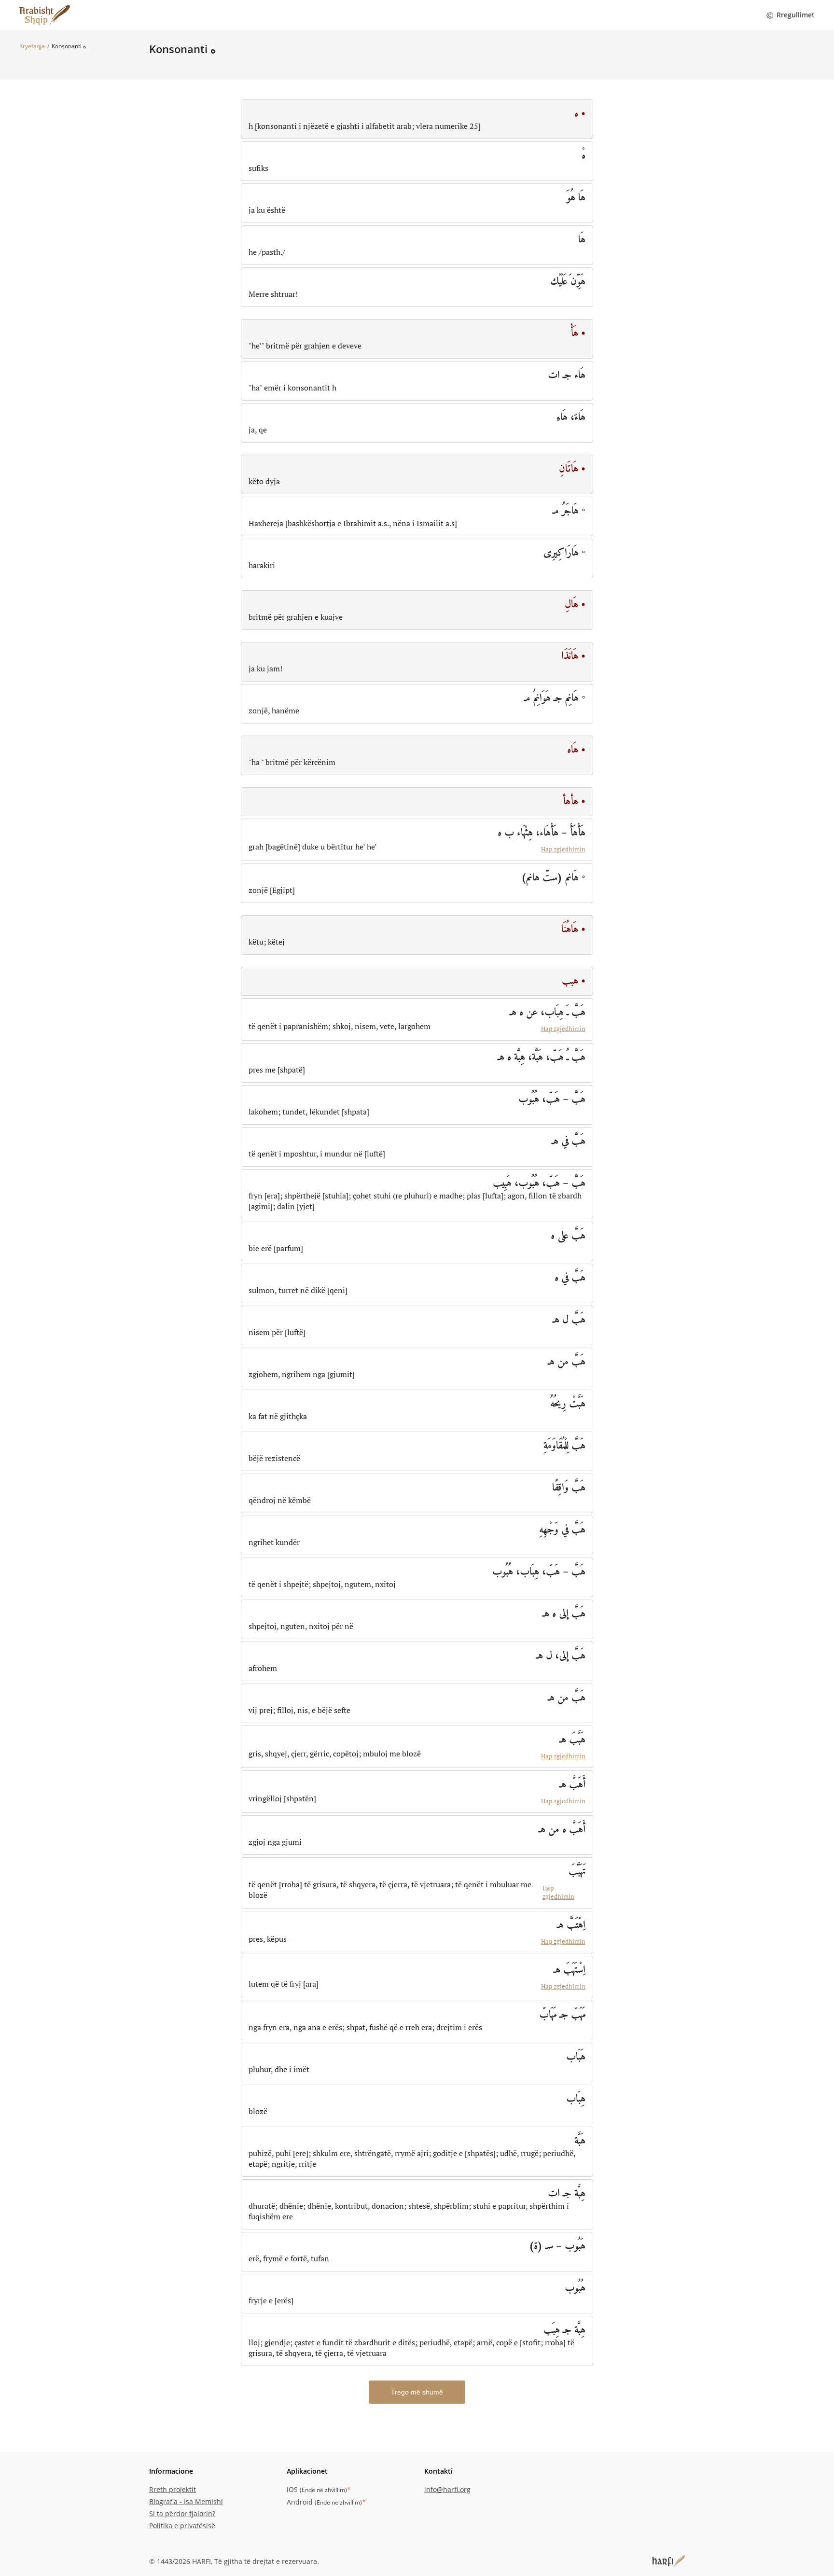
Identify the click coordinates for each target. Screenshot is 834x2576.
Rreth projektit (173, 2489)
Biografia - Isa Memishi (186, 2501)
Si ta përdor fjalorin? (182, 2513)
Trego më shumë (417, 2392)
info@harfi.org (447, 2489)
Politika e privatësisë (182, 2526)
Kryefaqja (32, 46)
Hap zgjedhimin (563, 849)
